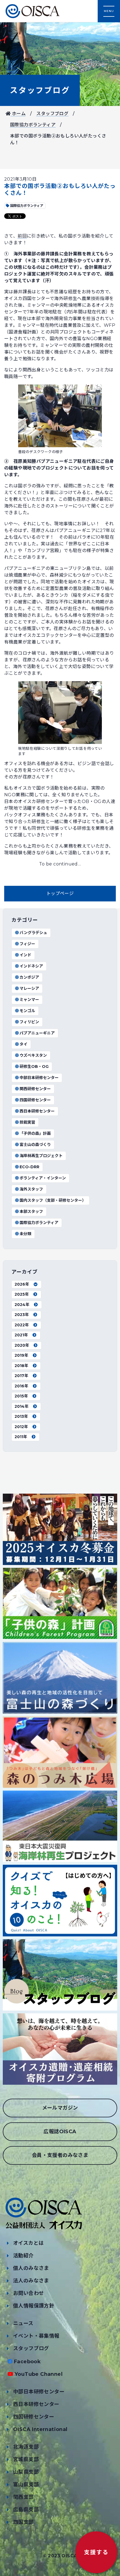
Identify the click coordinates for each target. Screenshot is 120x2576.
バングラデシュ (33, 933)
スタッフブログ (40, 90)
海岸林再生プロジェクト (41, 1156)
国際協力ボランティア (33, 125)
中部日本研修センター (39, 1078)
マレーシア (29, 988)
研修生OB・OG (34, 1066)
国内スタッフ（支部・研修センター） (53, 1200)
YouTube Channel (39, 2374)
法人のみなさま (31, 2281)
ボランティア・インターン (43, 1178)
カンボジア (29, 977)
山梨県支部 (26, 2472)
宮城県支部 (26, 2459)
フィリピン (29, 1022)
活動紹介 (23, 2256)
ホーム (18, 114)
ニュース (23, 2323)
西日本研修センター (37, 1111)
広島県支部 (26, 2510)
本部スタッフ (31, 1211)
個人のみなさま (31, 2268)
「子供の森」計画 (35, 1133)
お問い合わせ (28, 2293)
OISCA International (40, 2429)
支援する (96, 2552)
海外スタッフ (31, 1189)
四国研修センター (35, 1100)
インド (25, 955)
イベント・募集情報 (36, 2336)
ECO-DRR (29, 1167)
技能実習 (27, 1122)
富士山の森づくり (35, 1145)
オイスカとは (28, 2243)
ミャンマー (29, 1000)
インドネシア (31, 966)
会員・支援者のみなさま (60, 2155)
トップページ (60, 893)
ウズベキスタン (33, 1055)
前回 (22, 236)
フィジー (27, 944)
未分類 (25, 1234)
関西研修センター (35, 1089)
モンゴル (27, 1011)
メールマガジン (60, 2108)
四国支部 (23, 2522)
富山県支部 (26, 2485)
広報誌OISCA (60, 2132)
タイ (23, 1044)
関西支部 (23, 2497)
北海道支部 (26, 2447)
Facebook (27, 2362)
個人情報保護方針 (34, 2306)
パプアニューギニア (37, 1033)
